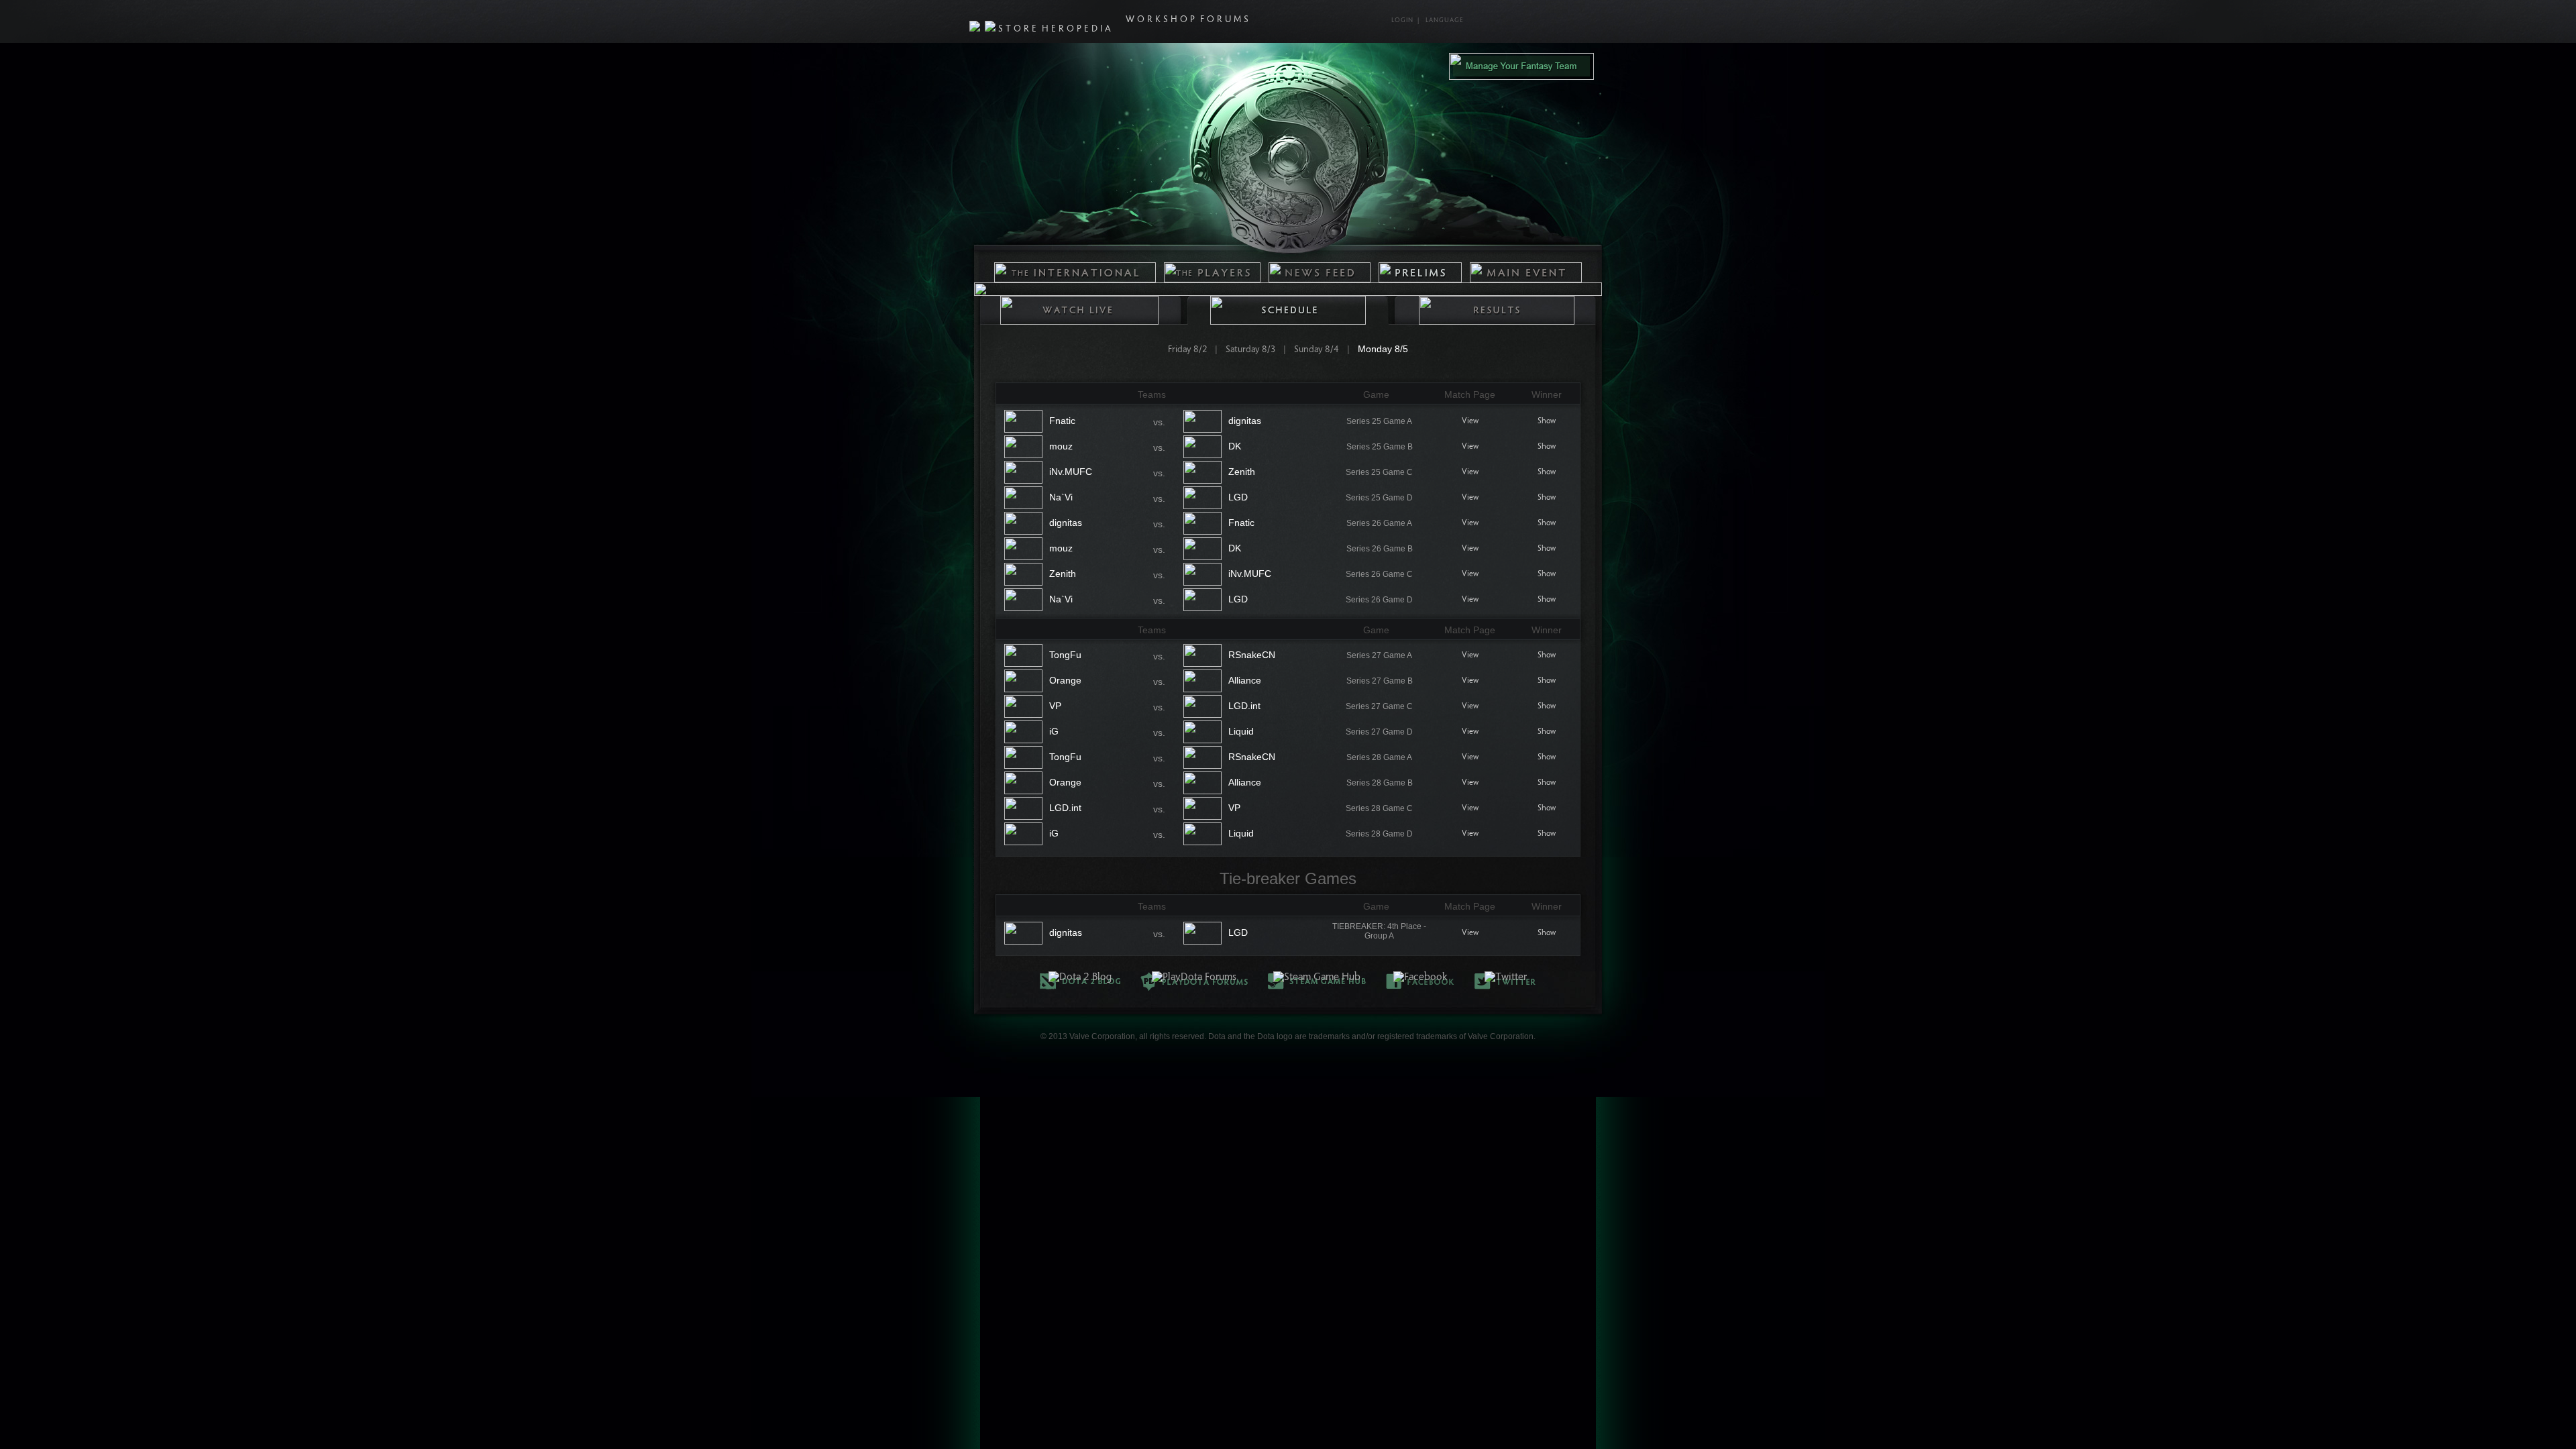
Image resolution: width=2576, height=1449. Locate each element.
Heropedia (1078, 30)
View (1470, 421)
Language (1445, 21)
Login (1402, 21)
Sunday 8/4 (1317, 350)
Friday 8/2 (1187, 350)
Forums (1226, 20)
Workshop (1162, 20)
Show (1547, 421)
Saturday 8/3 (1250, 350)
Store (1019, 30)
